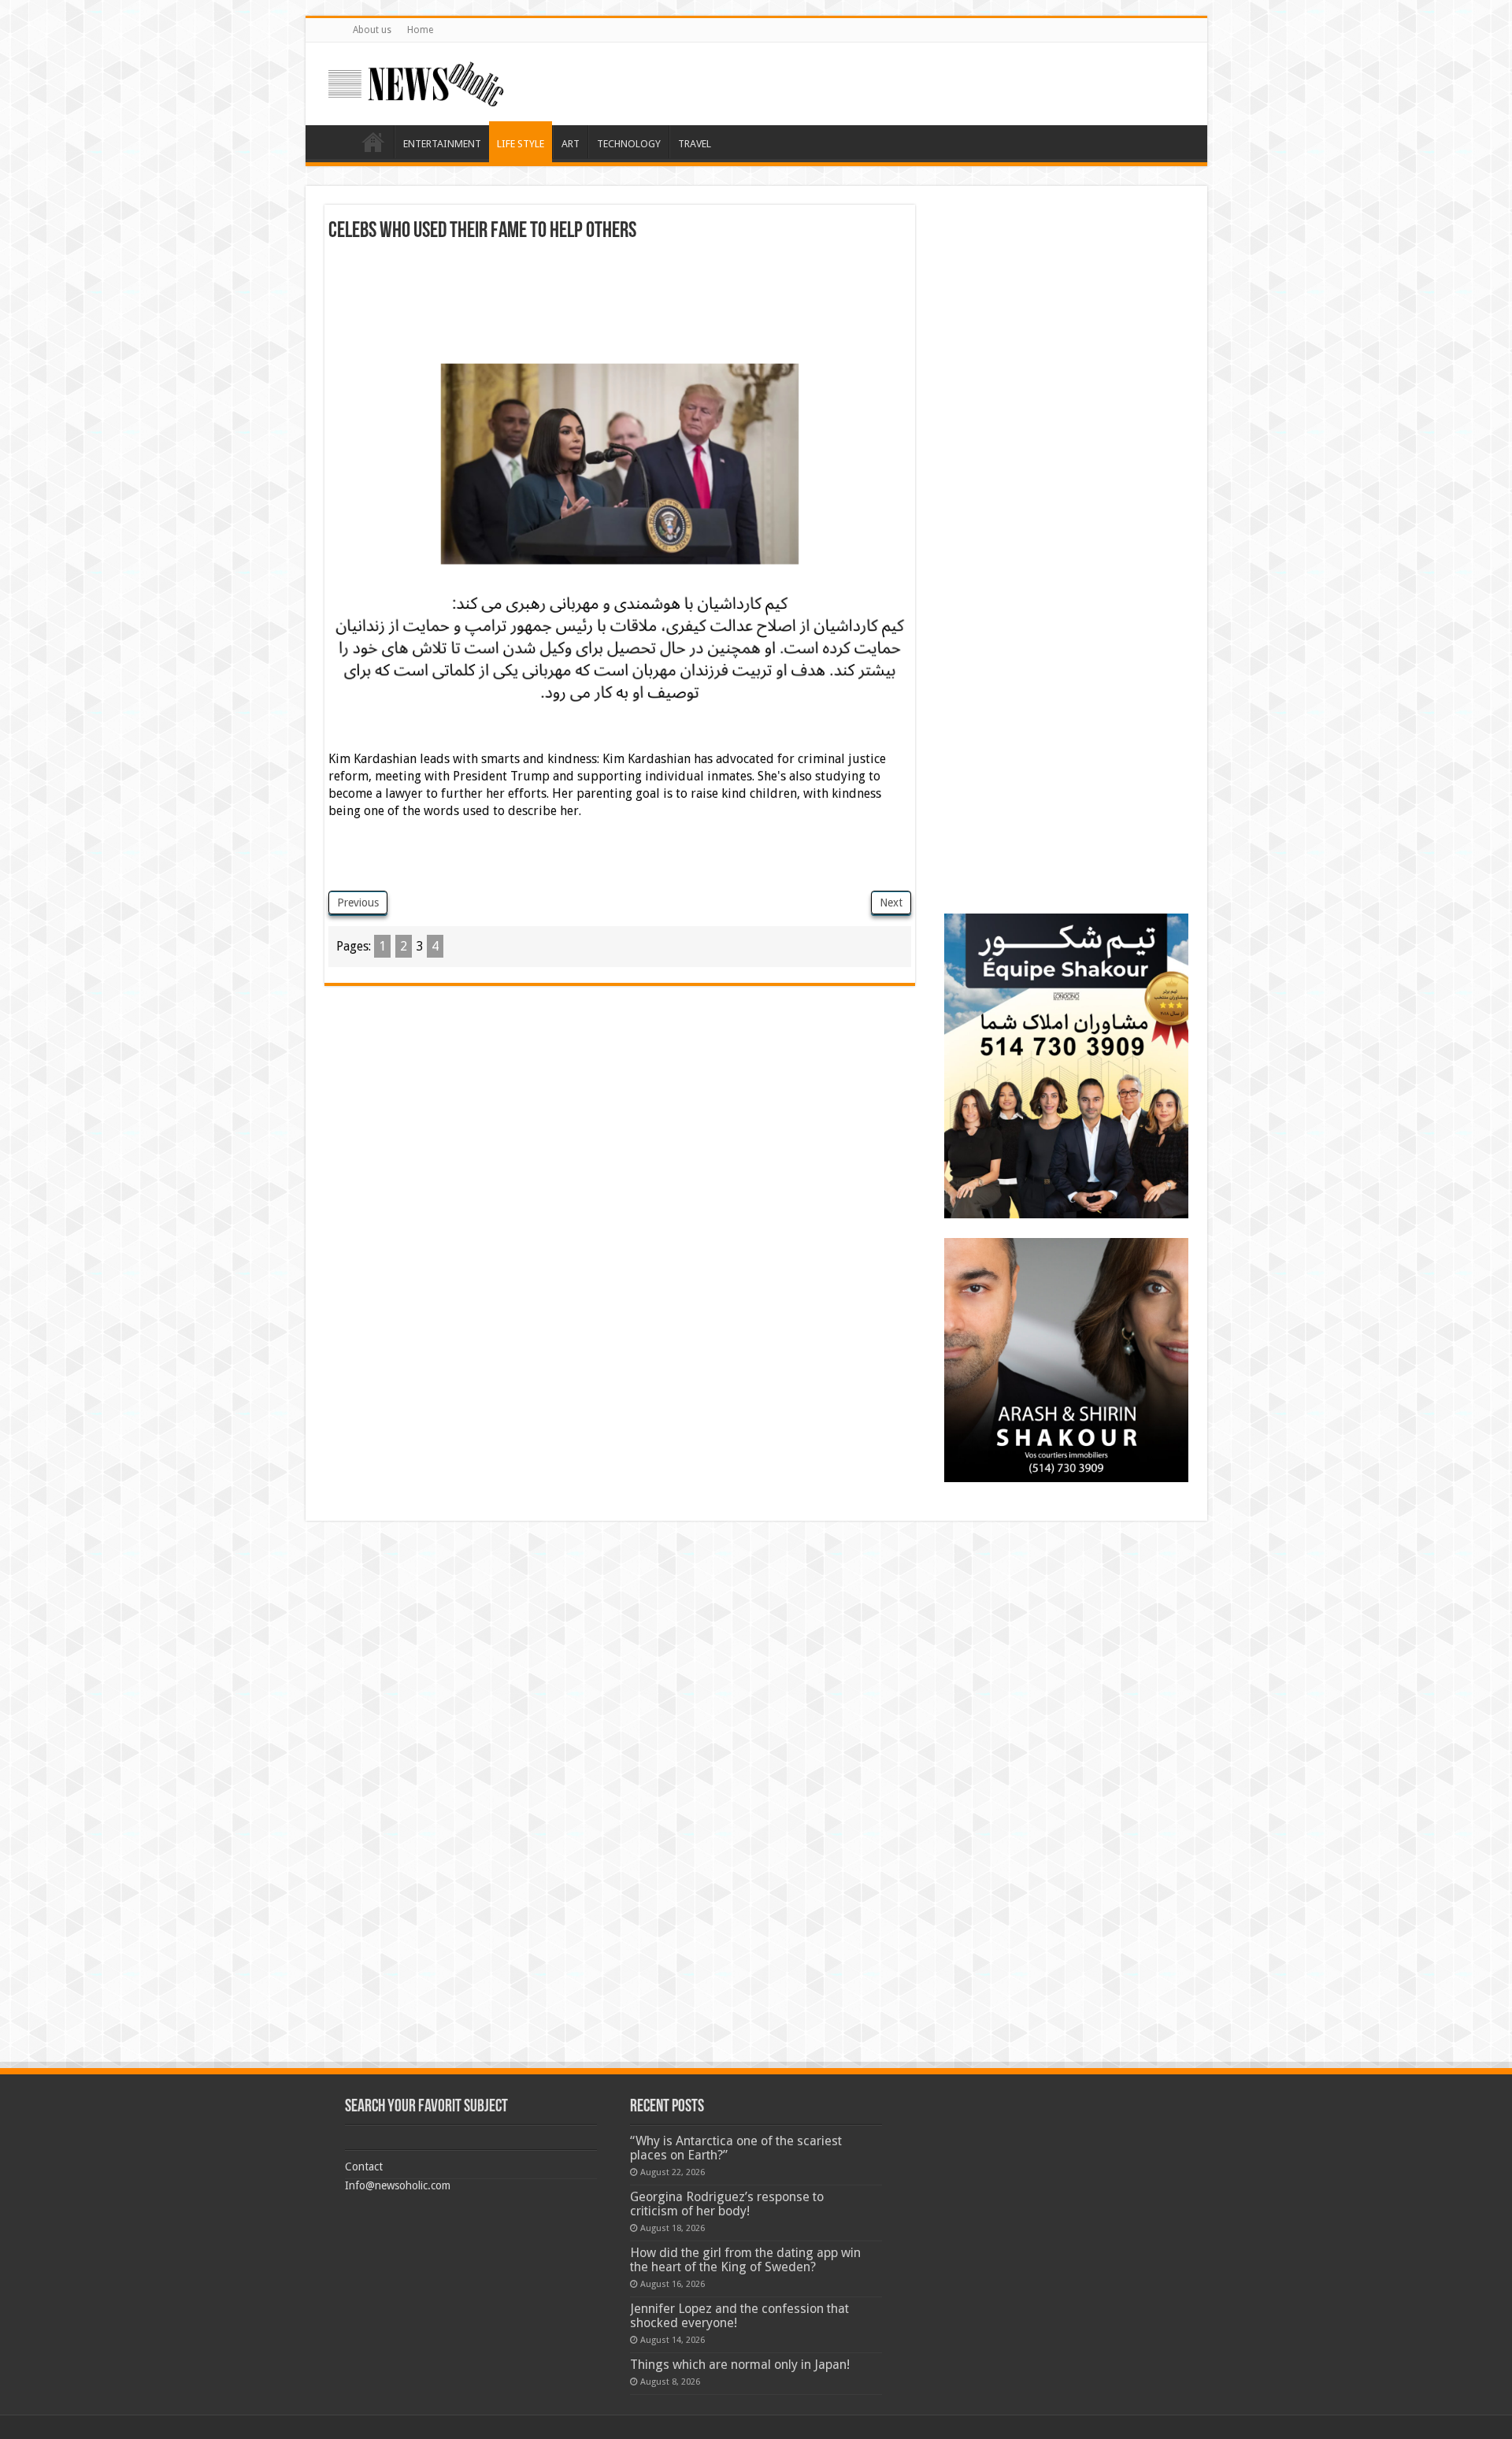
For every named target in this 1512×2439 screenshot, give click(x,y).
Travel (695, 144)
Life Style (521, 144)
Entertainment (442, 144)
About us (372, 30)
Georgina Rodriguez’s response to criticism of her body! (727, 2204)
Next (891, 903)
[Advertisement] (620, 286)
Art (571, 144)
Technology (629, 144)
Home (420, 30)
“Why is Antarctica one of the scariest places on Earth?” (736, 2148)
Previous (358, 903)
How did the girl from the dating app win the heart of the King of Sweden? (745, 2260)
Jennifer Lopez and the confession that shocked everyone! (739, 2316)
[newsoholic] (416, 81)
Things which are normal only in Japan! (740, 2365)
